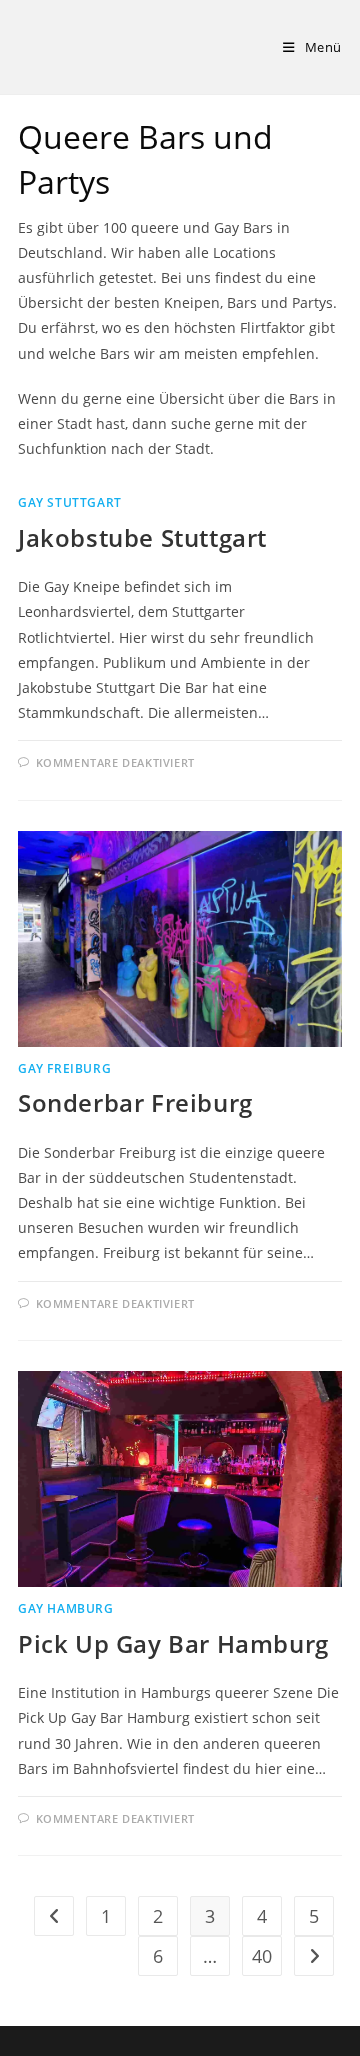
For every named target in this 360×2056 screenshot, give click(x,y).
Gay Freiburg (64, 1068)
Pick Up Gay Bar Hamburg (173, 1643)
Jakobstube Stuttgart (142, 537)
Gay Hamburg (66, 1608)
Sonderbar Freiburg (135, 1102)
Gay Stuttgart (70, 502)
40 (262, 1956)
